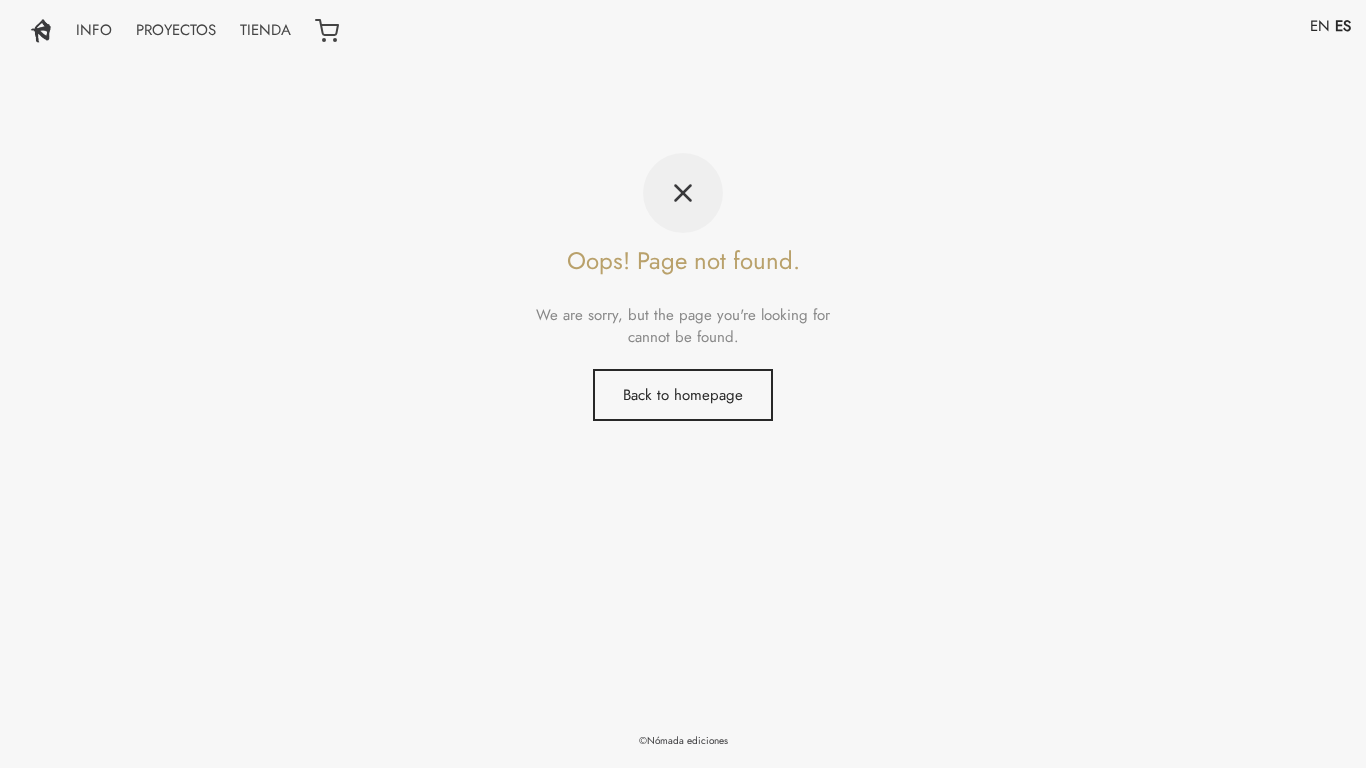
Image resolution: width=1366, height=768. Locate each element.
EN (1320, 26)
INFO (94, 30)
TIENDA (265, 30)
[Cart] (327, 31)
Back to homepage (683, 395)
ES (1343, 26)
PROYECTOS (176, 30)
